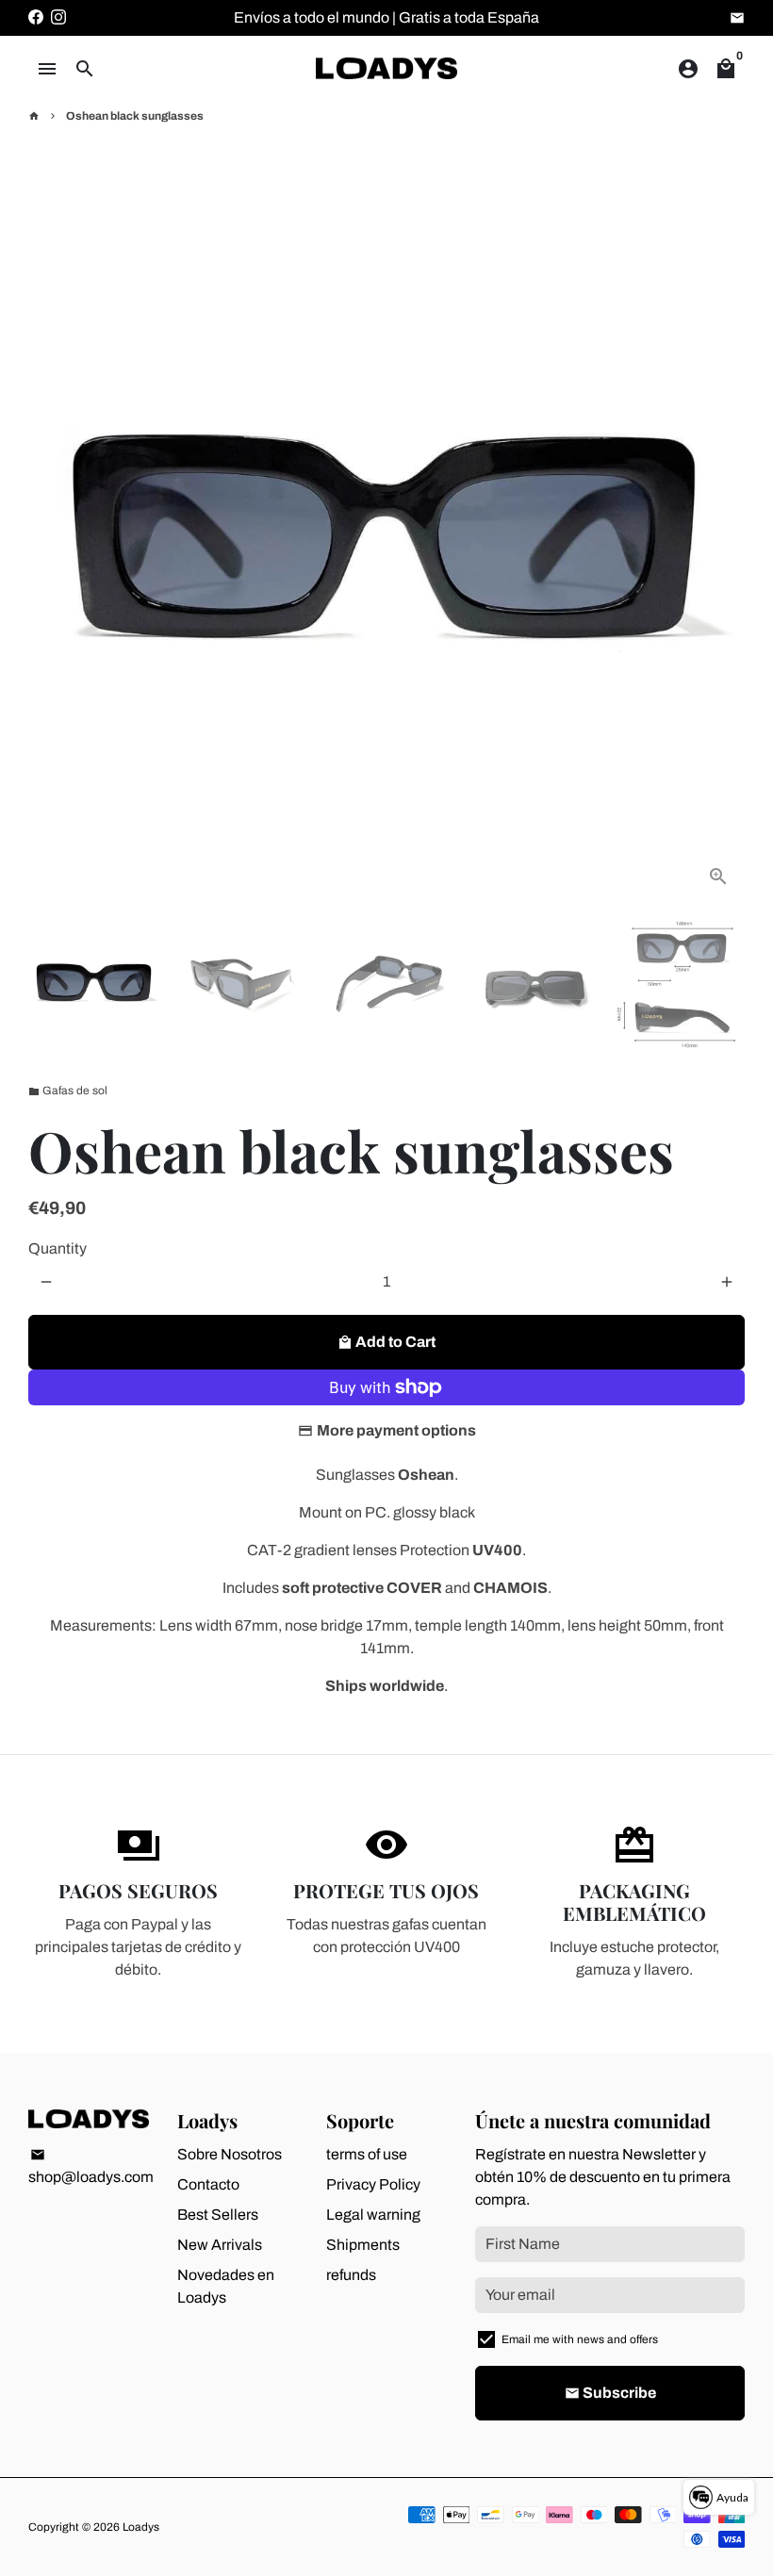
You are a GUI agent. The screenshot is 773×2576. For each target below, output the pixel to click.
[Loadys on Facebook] (36, 17)
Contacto (208, 2184)
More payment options (396, 1430)
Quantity (58, 1248)
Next (719, 545)
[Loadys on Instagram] (58, 17)
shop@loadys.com (91, 2166)
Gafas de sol (68, 1091)
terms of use (367, 2154)
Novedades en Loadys (226, 2286)
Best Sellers (218, 2215)
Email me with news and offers (580, 2339)
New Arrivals (220, 2245)
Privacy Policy (373, 2184)
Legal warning (373, 2215)
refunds (351, 2275)
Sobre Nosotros (230, 2154)
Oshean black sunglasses (135, 116)
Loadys (141, 2527)
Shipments (363, 2245)
